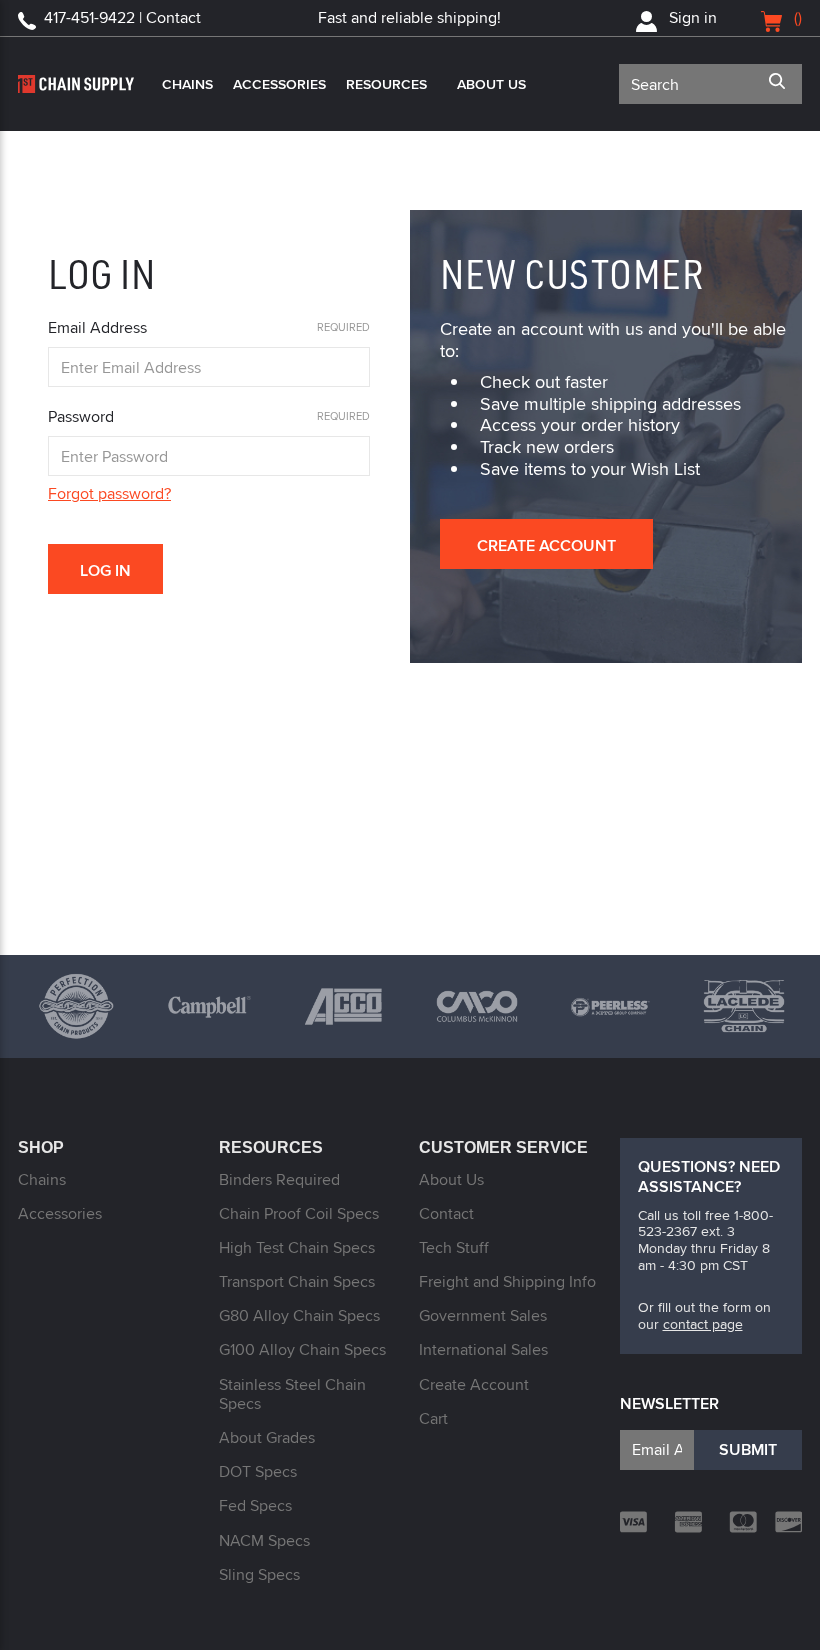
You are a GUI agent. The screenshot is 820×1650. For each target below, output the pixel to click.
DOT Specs (258, 1471)
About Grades (267, 1437)
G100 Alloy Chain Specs (302, 1349)
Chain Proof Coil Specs (299, 1213)
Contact (446, 1213)
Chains (187, 84)
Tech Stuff (454, 1247)
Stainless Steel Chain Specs (292, 1394)
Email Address (97, 327)
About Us (491, 84)
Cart (433, 1418)
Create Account (546, 545)
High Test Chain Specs (297, 1247)
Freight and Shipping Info (507, 1281)
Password (81, 416)
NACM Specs (264, 1540)
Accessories (279, 84)
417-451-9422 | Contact (122, 17)
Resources (386, 84)
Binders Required (279, 1179)
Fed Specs (255, 1505)
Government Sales (483, 1315)
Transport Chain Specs (297, 1281)
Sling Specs (259, 1574)
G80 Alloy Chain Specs (299, 1315)
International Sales (483, 1349)
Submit (748, 1449)
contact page (703, 1324)
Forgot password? (109, 493)
